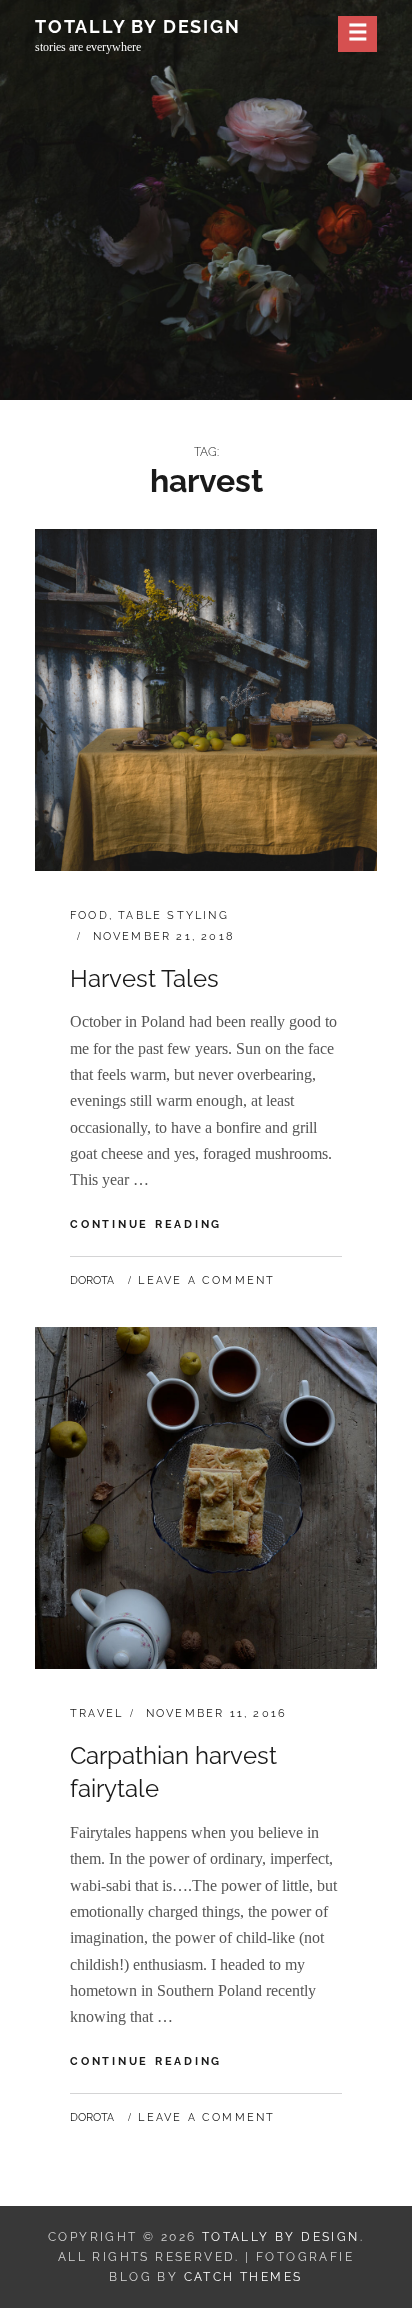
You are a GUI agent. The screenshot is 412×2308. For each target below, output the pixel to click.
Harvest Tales (144, 978)
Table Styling (173, 915)
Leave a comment (206, 1280)
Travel (96, 1713)
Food (89, 915)
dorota (92, 1280)
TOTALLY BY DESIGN (138, 26)
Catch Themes (243, 2277)
